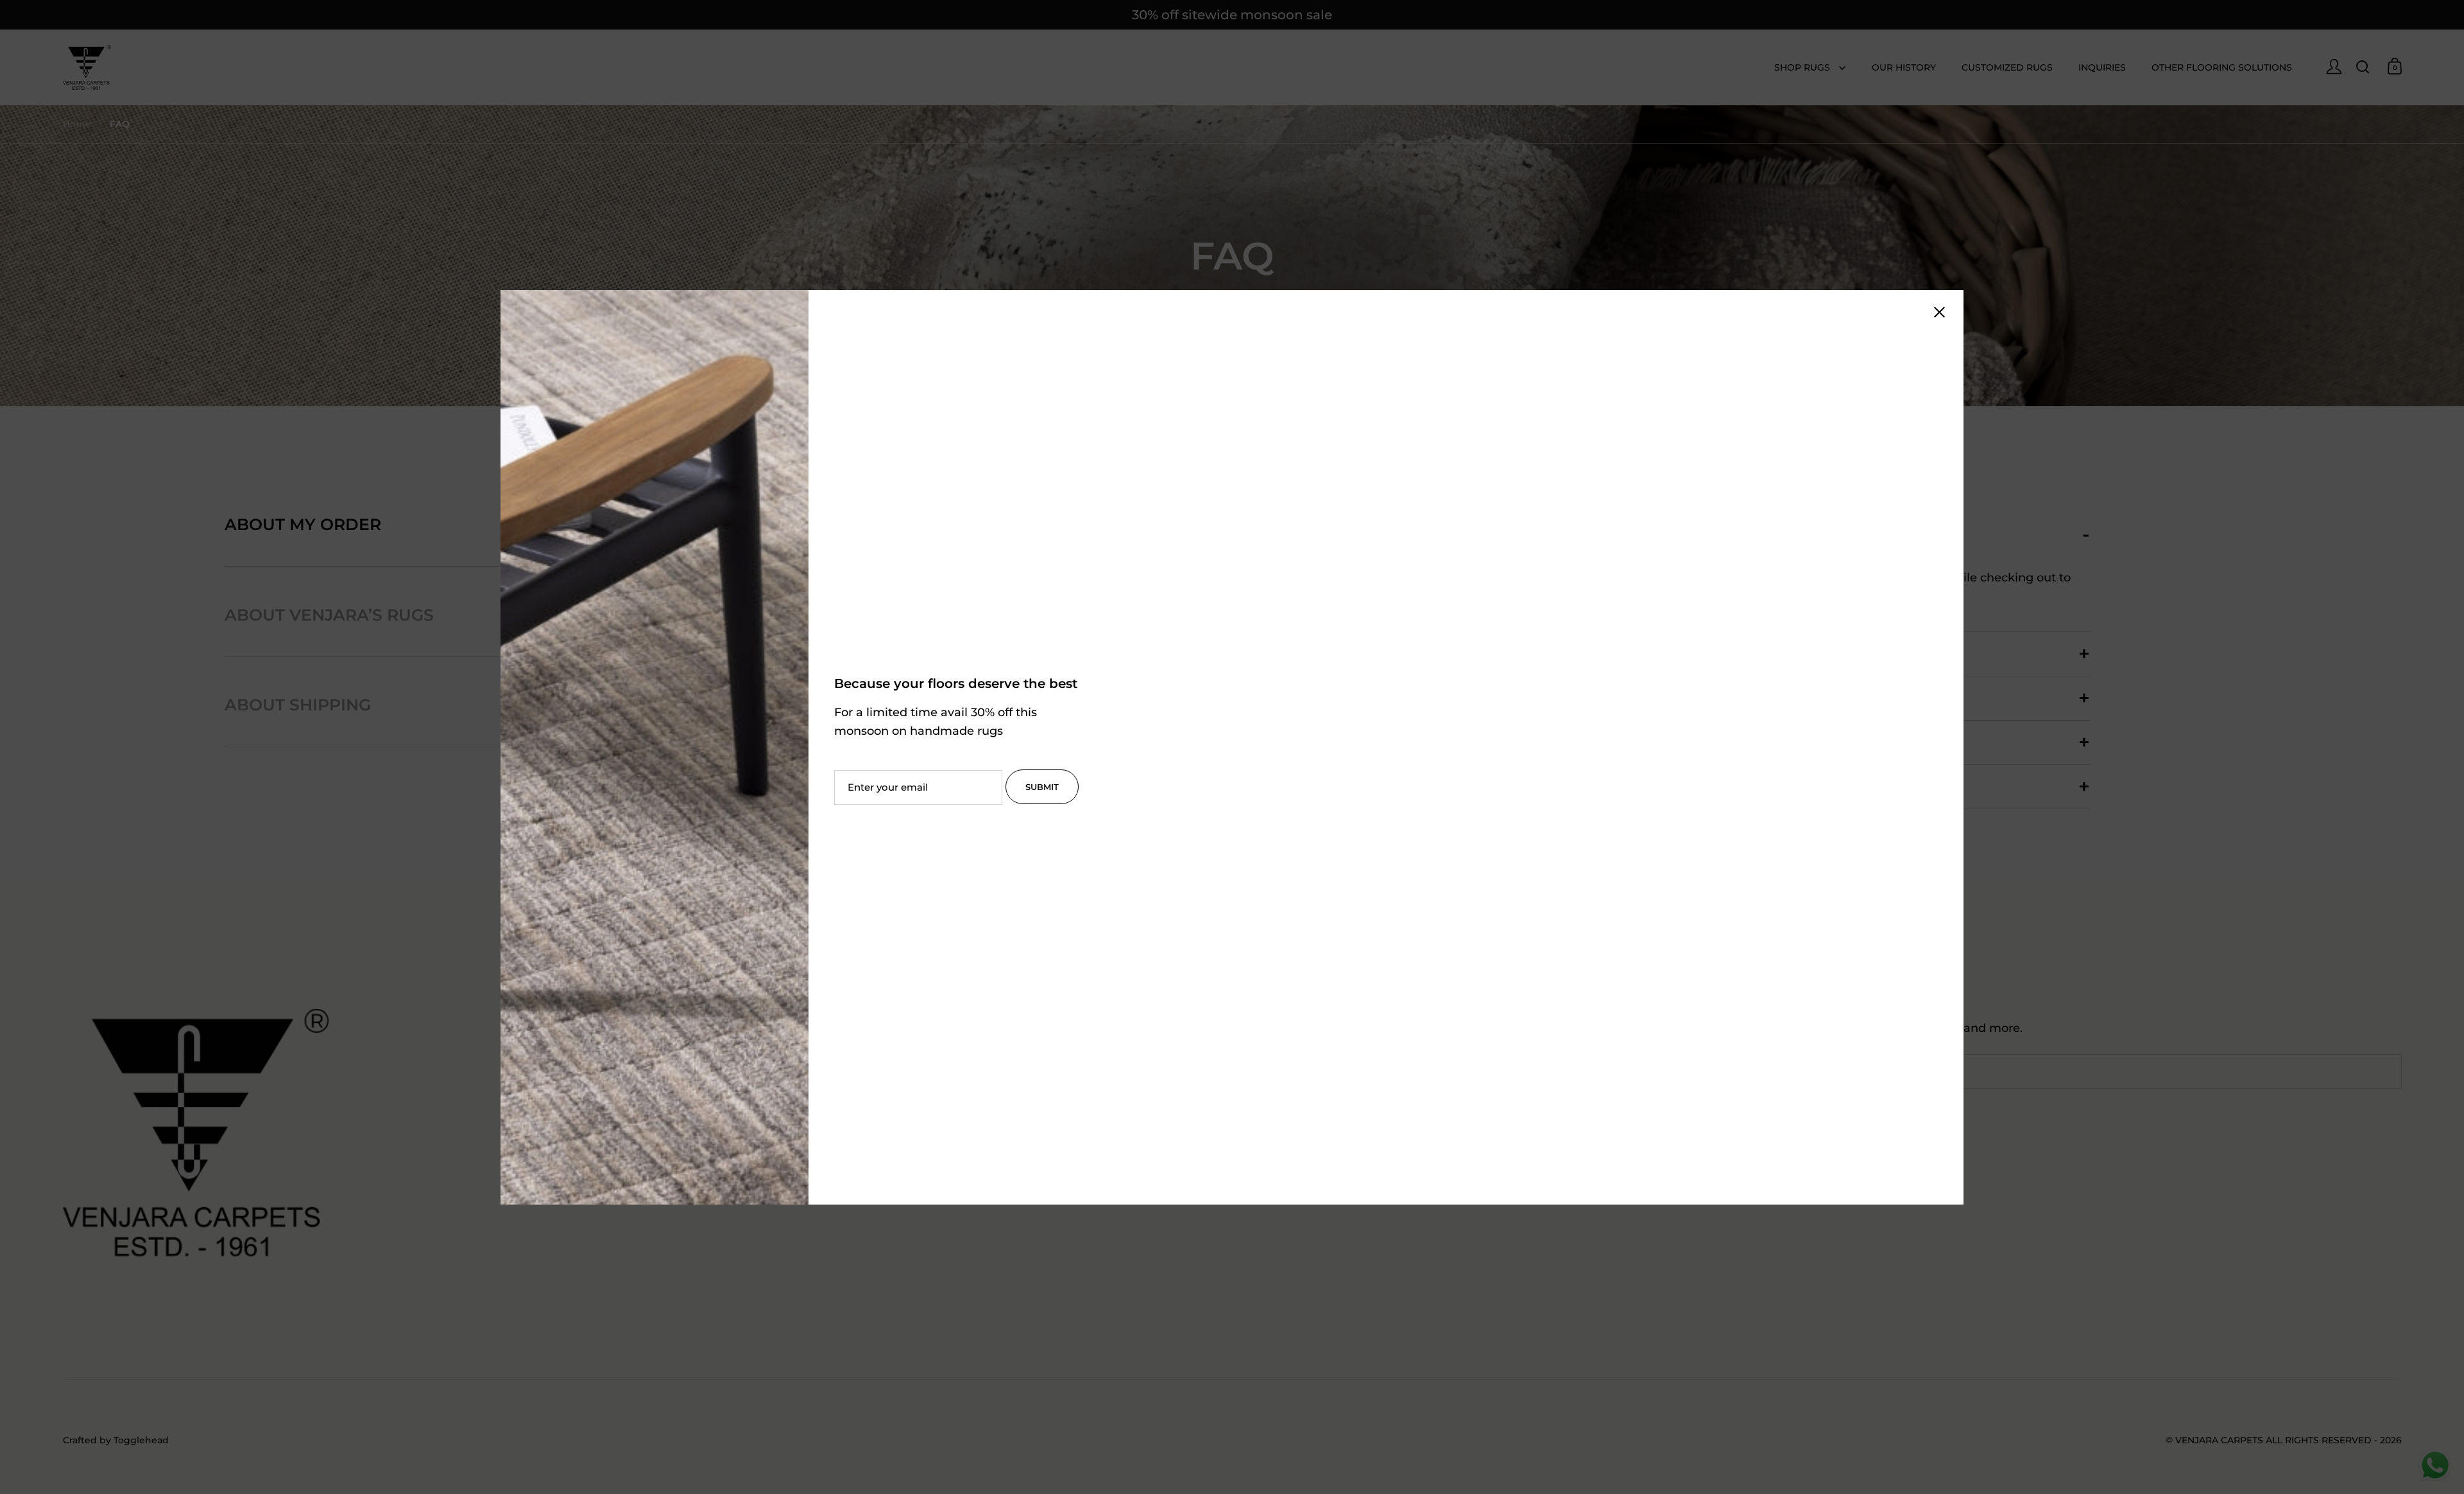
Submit (1042, 787)
